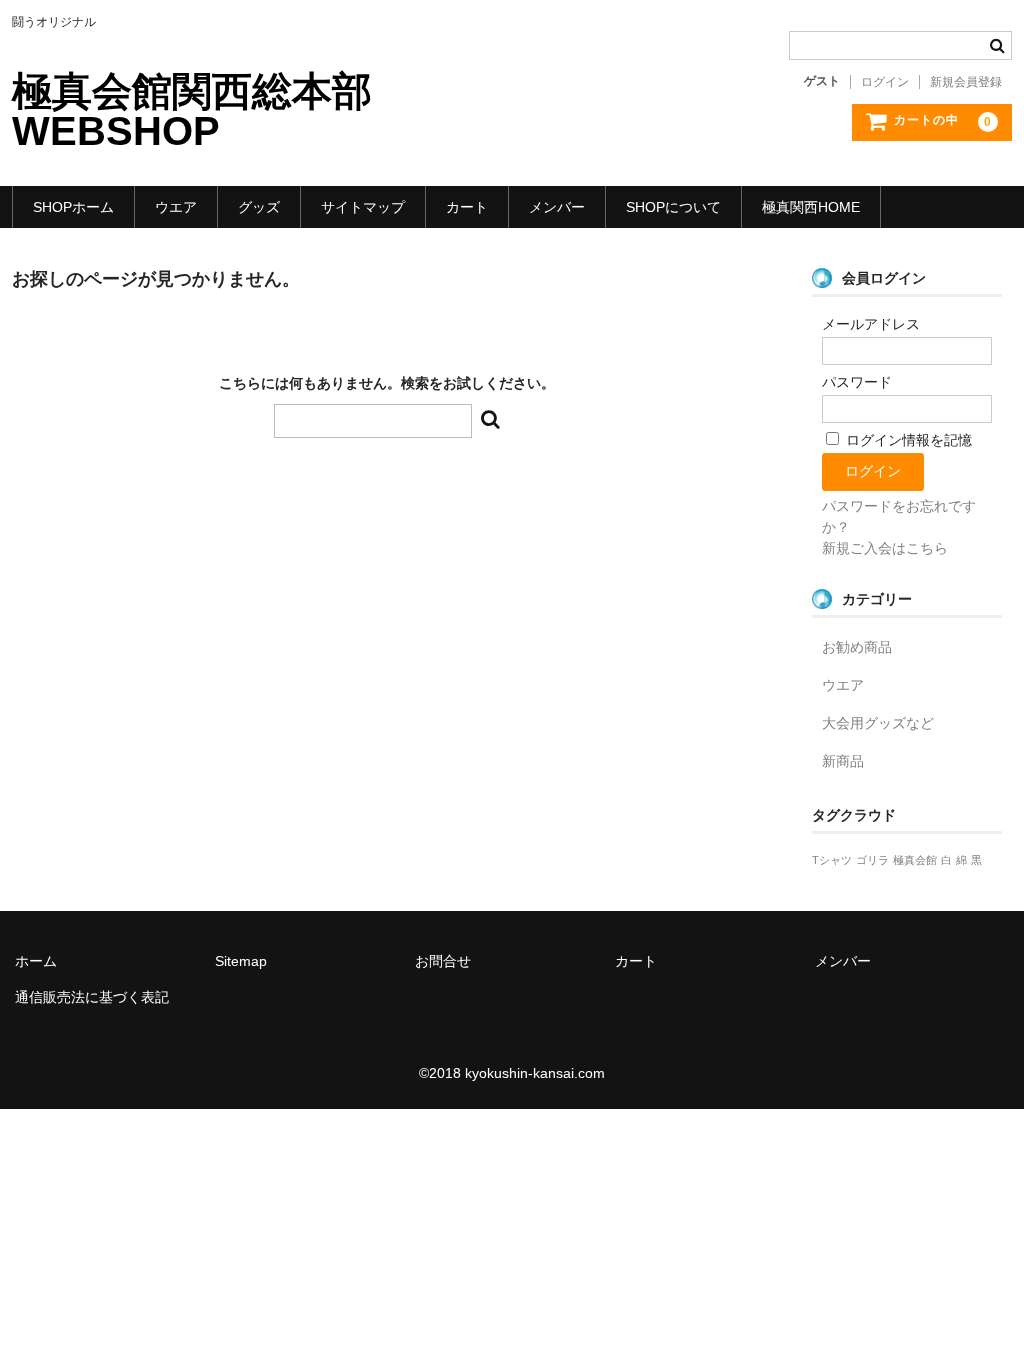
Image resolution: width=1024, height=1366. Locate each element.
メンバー (557, 207)
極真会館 (915, 860)
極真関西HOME (811, 207)
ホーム (36, 961)
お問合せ (443, 961)
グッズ (259, 207)
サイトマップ (363, 207)
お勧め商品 (857, 647)
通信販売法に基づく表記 (92, 997)
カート (467, 207)
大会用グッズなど (878, 723)
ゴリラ (872, 860)
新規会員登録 (966, 82)
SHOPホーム (73, 207)
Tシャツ (832, 860)
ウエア (176, 207)
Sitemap (241, 961)
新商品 (843, 761)
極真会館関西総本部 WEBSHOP (212, 111)
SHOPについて (673, 207)
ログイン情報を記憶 (907, 440)
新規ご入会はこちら (885, 548)
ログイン (885, 82)
